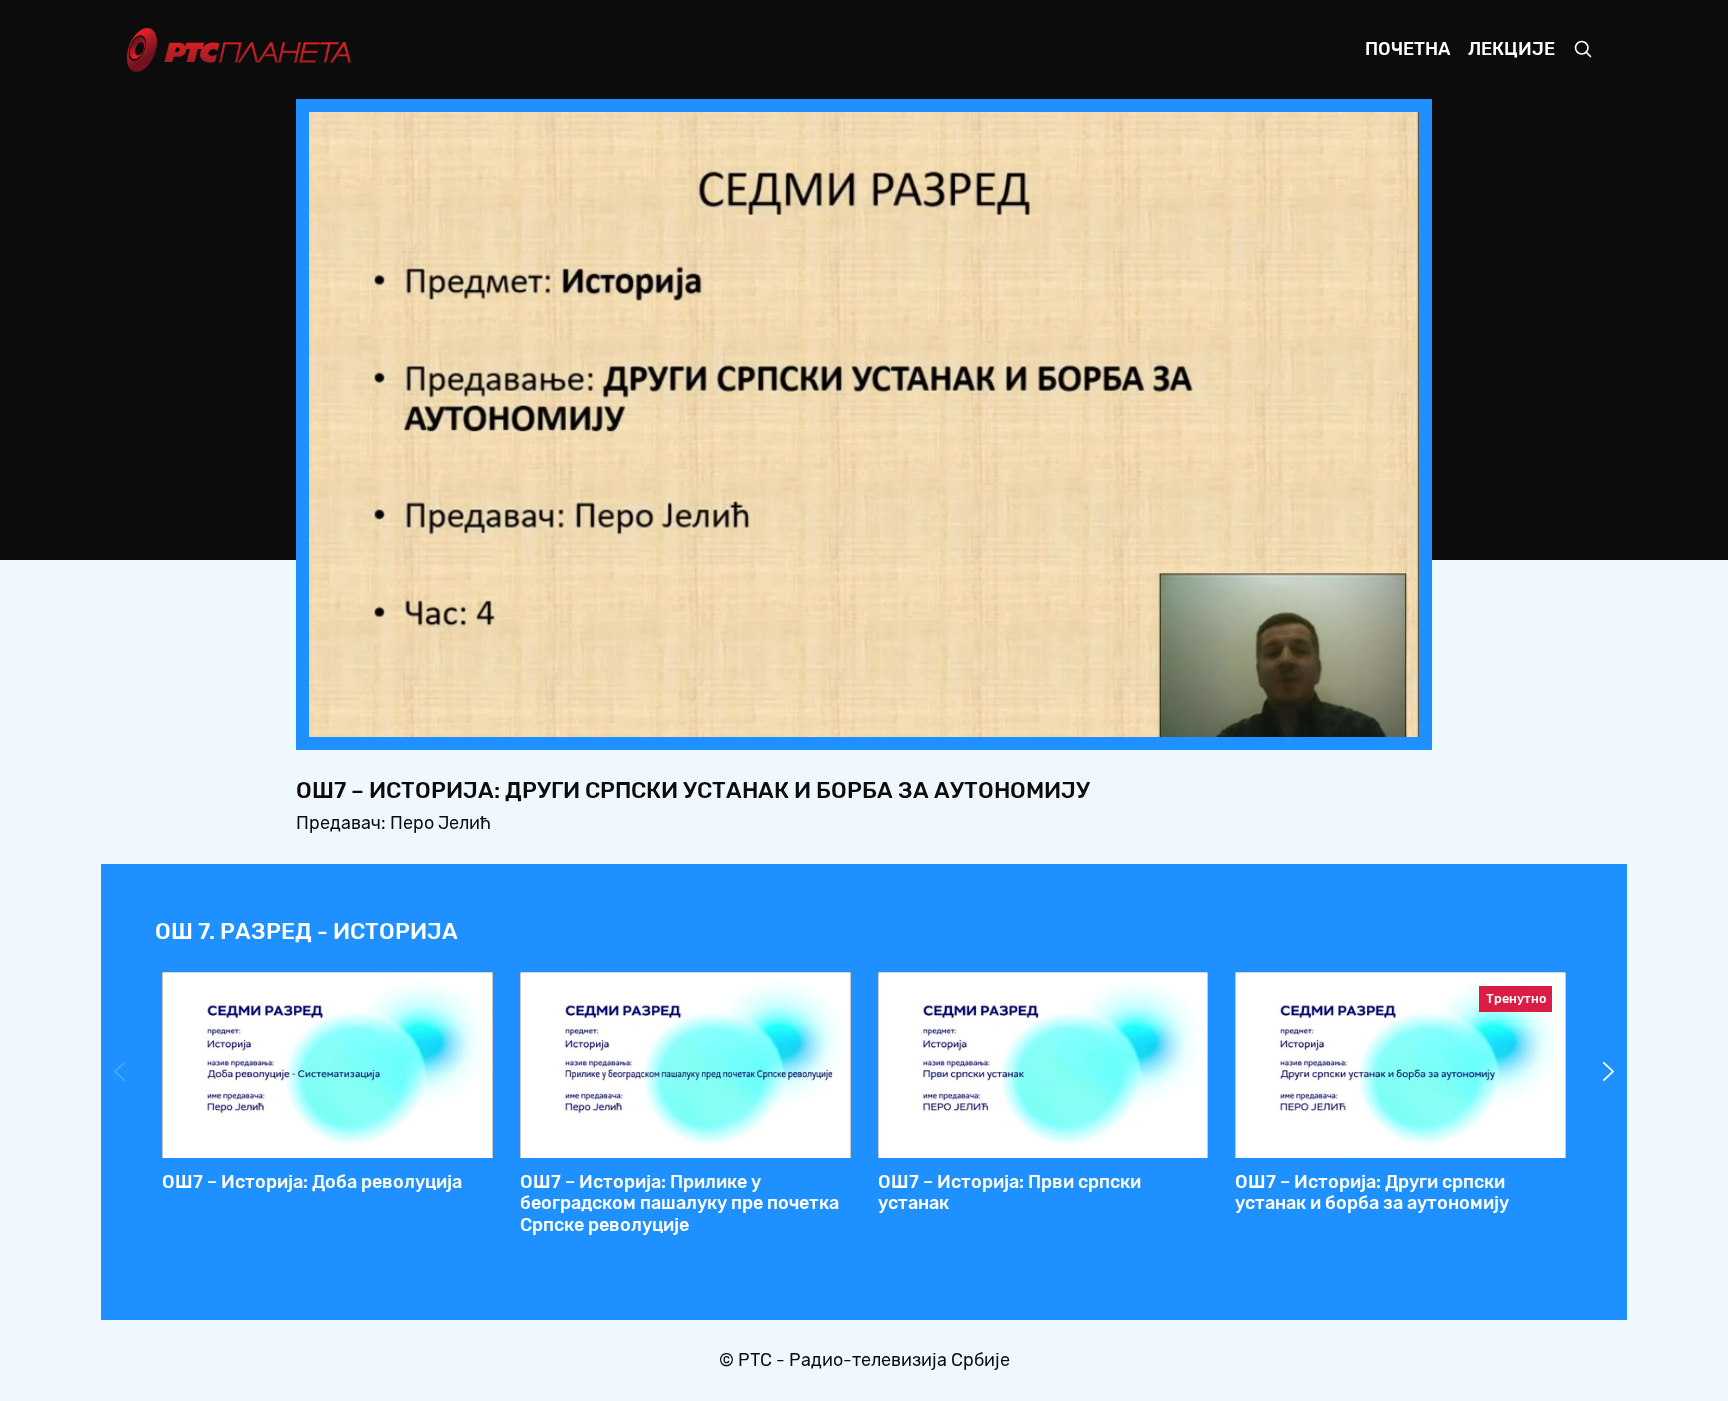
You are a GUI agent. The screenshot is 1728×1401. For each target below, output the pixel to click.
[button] (1279, 716)
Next (1609, 1072)
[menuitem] (1335, 716)
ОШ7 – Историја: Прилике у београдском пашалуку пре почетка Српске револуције (679, 1203)
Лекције (1511, 49)
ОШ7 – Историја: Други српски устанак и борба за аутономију (1372, 1193)
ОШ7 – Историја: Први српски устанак (1009, 1193)
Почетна (1407, 49)
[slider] (808, 715)
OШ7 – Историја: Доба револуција (312, 1182)
